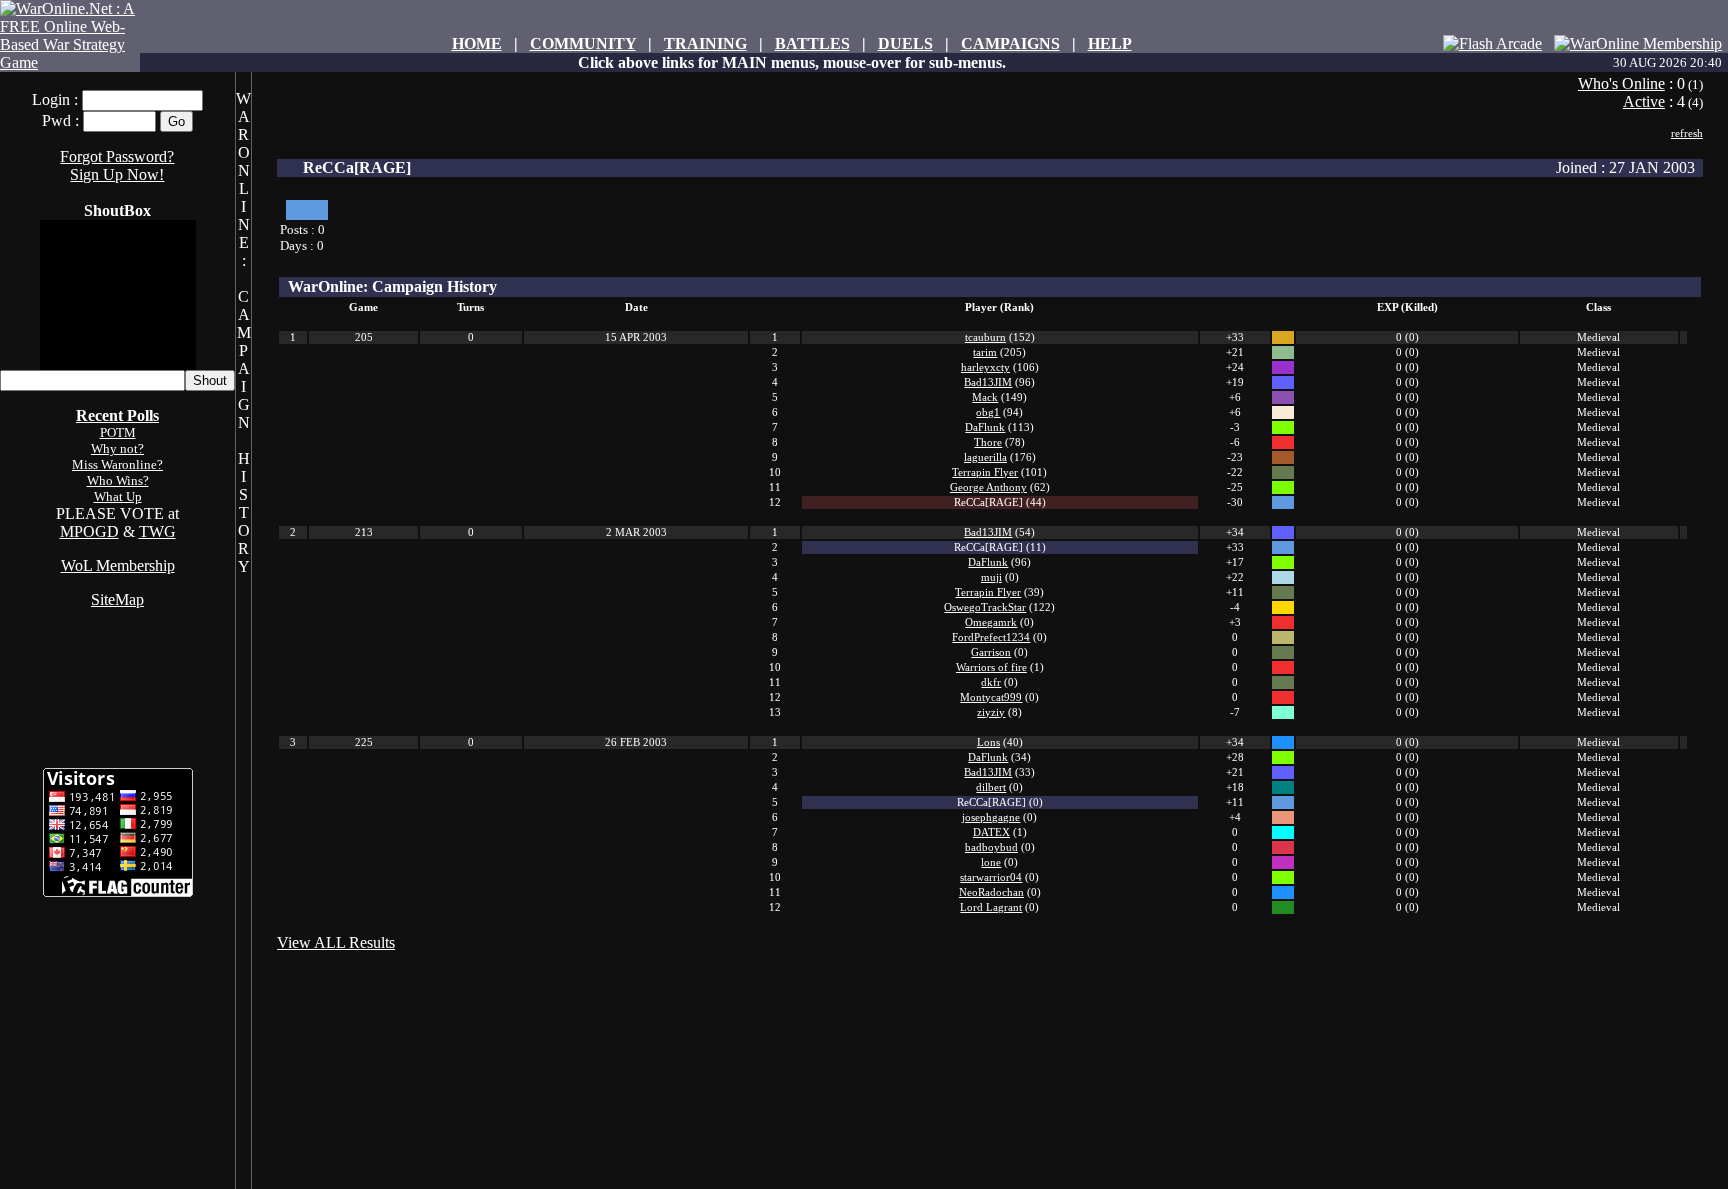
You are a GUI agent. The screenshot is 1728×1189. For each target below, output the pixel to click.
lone (991, 862)
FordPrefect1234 (991, 637)
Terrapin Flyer (985, 472)
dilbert (991, 787)
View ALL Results (336, 942)
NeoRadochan (991, 892)
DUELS (905, 43)
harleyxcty (985, 367)
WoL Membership (118, 565)
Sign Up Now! (117, 174)
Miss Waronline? (117, 464)
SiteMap (117, 599)
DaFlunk (985, 427)
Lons (988, 742)
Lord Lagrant (991, 907)
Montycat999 (991, 697)
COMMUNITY (583, 43)
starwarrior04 (991, 877)
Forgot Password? (117, 156)
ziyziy (991, 712)
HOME (477, 43)
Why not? (117, 448)
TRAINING (705, 43)
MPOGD (89, 531)
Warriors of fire (991, 667)
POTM (118, 432)
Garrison (991, 652)
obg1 (988, 412)
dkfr (991, 682)
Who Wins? (118, 480)
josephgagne (991, 817)
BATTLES (812, 43)
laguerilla (985, 457)
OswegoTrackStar (985, 607)
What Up (118, 496)
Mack (985, 397)
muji (991, 577)
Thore (988, 442)
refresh (1687, 133)
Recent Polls (117, 415)
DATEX (991, 832)
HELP (1110, 43)
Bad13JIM (988, 382)
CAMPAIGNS (1010, 43)
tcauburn (985, 337)
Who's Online (1621, 83)
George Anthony (988, 487)
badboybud (991, 847)
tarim (985, 352)
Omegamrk (991, 622)
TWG (157, 531)
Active (1644, 101)
